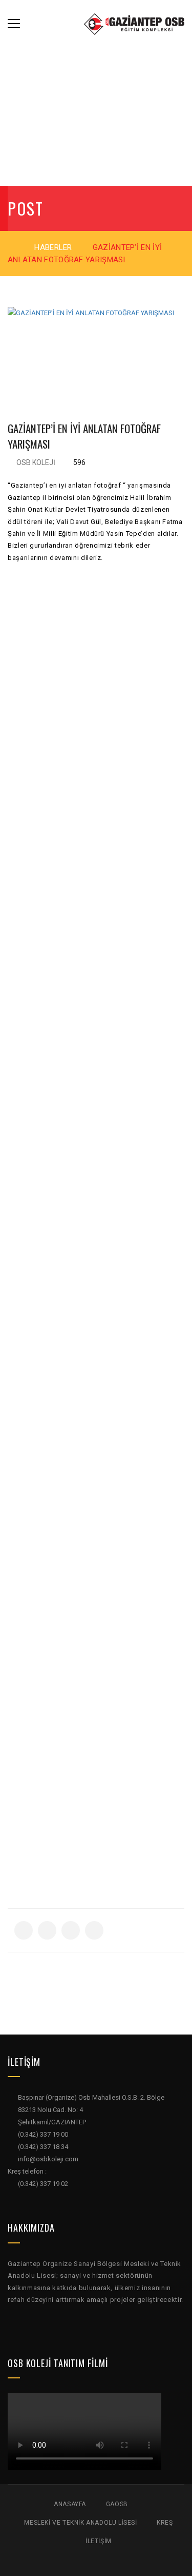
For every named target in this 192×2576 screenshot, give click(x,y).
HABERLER (53, 247)
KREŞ (165, 2523)
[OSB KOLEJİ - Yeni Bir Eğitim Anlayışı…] (134, 23)
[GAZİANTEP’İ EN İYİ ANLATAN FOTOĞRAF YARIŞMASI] (96, 350)
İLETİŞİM (99, 2541)
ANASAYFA (70, 2504)
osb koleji (36, 462)
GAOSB (117, 2504)
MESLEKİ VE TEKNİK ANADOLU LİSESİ (80, 2523)
